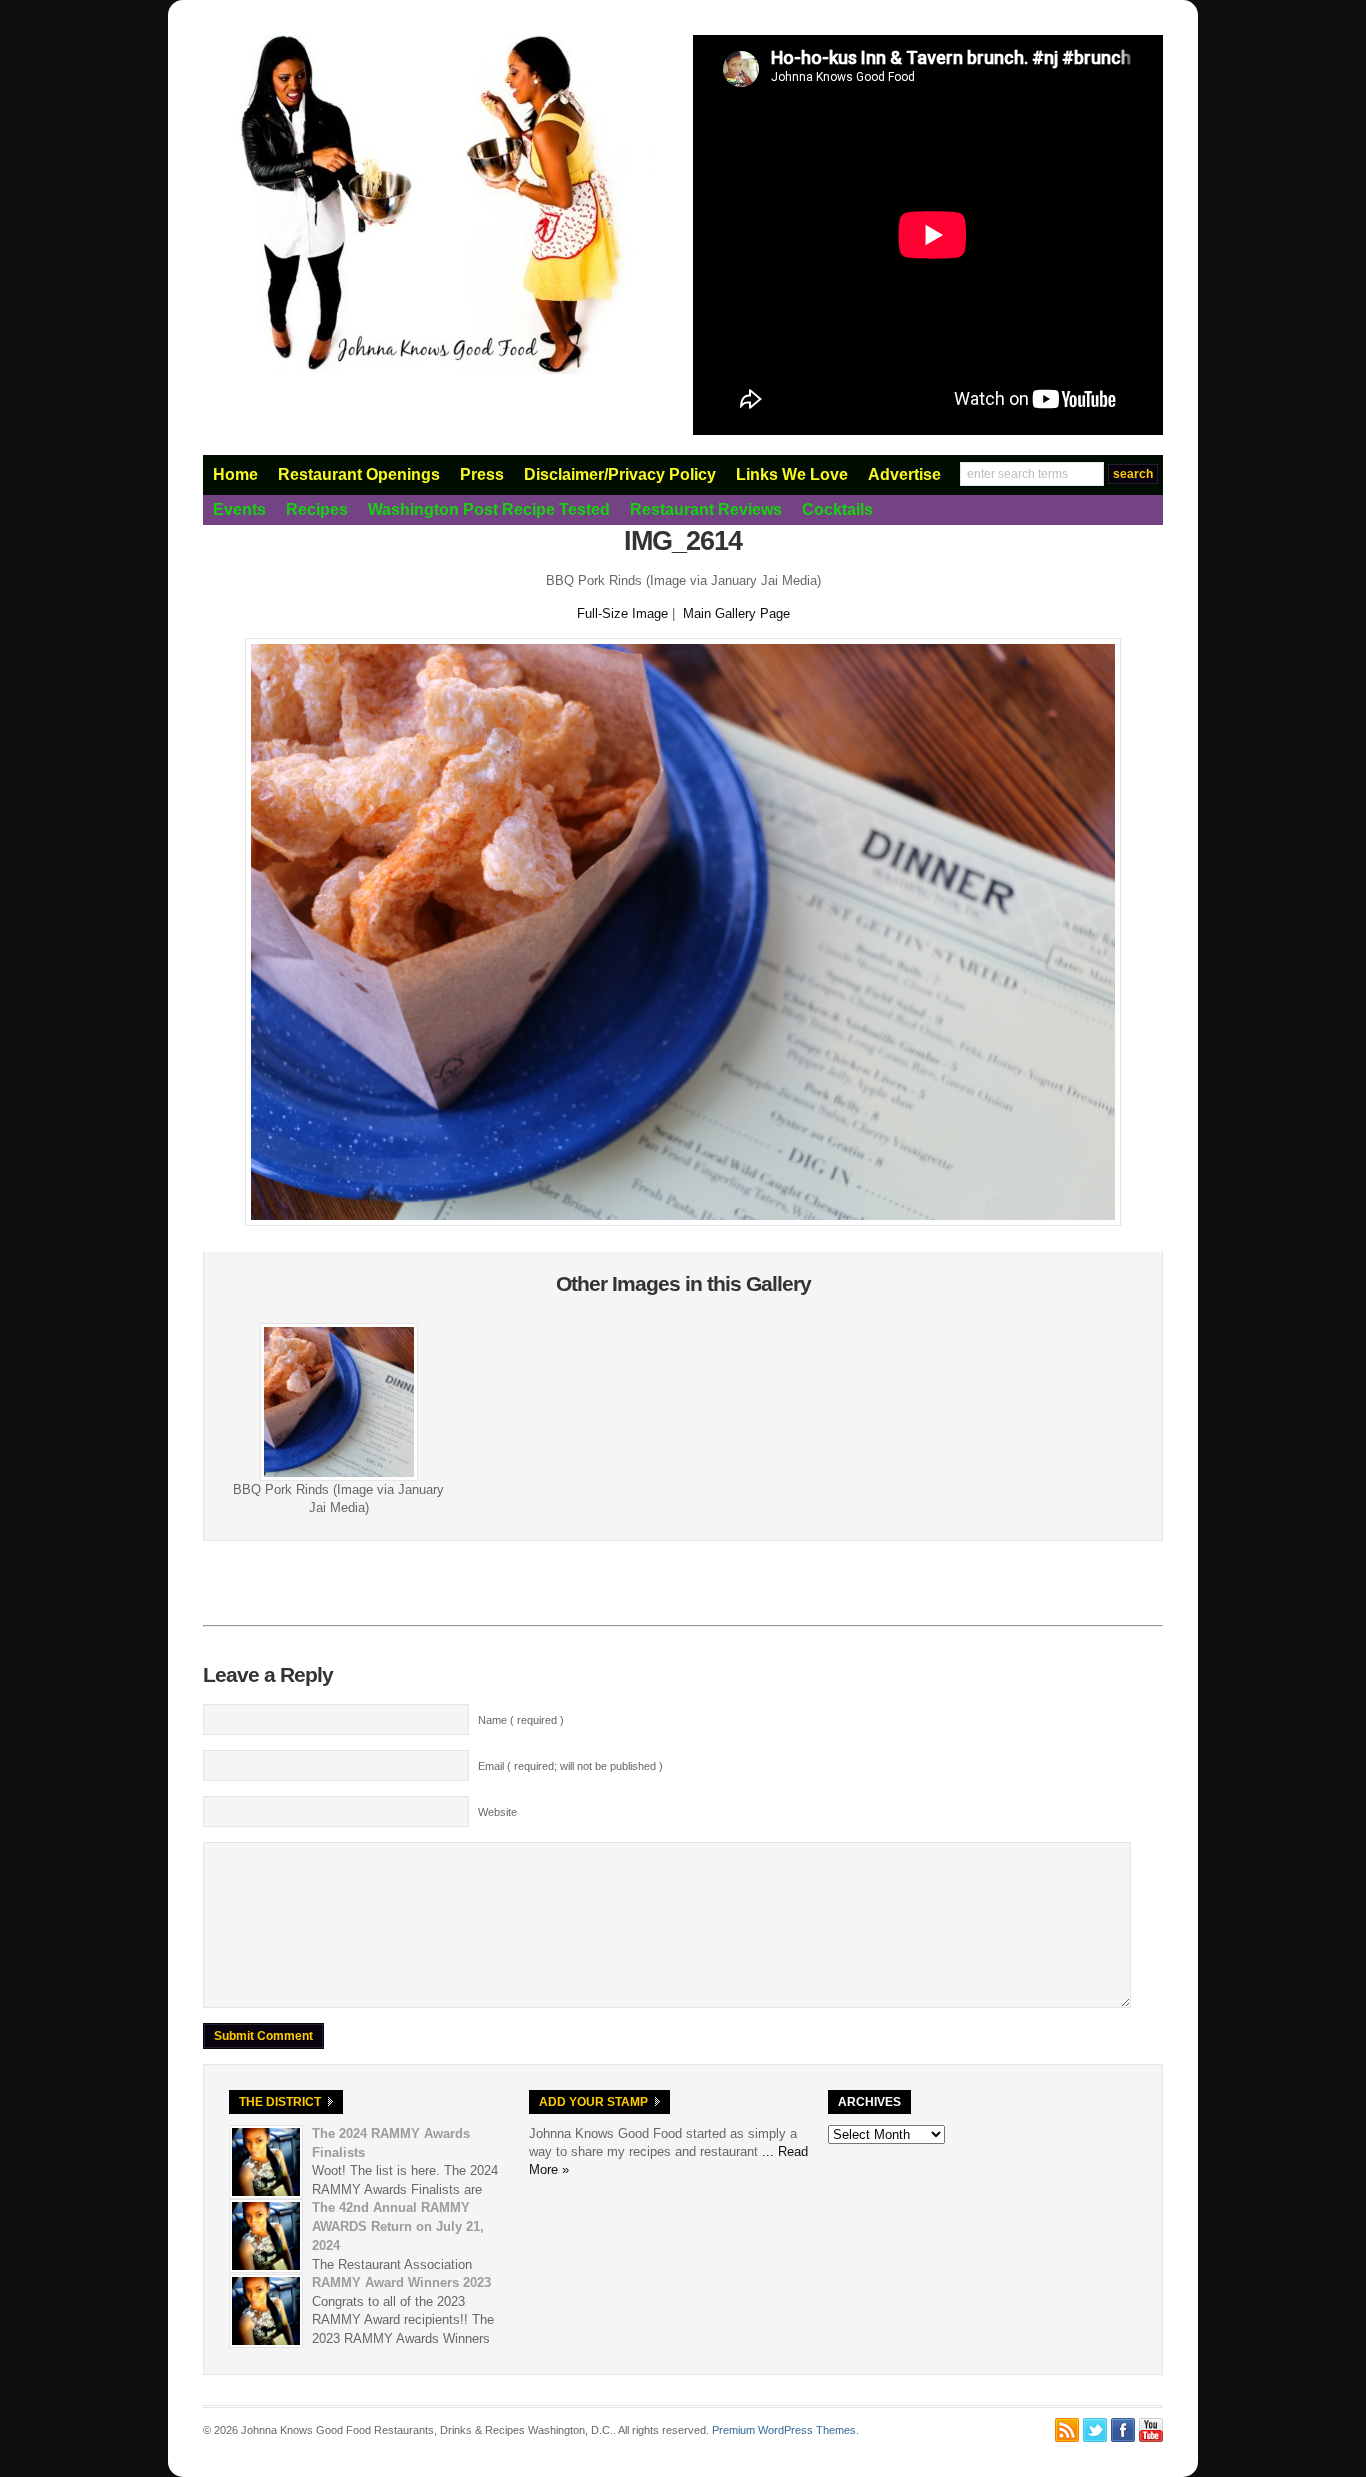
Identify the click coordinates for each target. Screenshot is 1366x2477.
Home (235, 474)
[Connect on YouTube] (1151, 2430)
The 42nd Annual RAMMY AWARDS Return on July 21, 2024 (398, 2226)
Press (482, 474)
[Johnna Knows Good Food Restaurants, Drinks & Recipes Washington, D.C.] (428, 370)
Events (239, 509)
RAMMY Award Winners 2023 (401, 2282)
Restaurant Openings (359, 474)
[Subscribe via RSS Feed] (1067, 2430)
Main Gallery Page (736, 613)
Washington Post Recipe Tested (489, 509)
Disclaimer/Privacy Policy (620, 474)
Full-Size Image (622, 613)
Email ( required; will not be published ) (570, 1766)
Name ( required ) (521, 1720)
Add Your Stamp (593, 2102)
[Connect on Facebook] (1123, 2430)
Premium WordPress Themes (784, 2430)
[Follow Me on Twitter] (1095, 2430)
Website (497, 1812)
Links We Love (792, 474)
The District (280, 2102)
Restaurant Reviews (706, 509)
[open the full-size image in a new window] (683, 1221)
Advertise (904, 474)
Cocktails (837, 509)
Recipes (317, 509)
